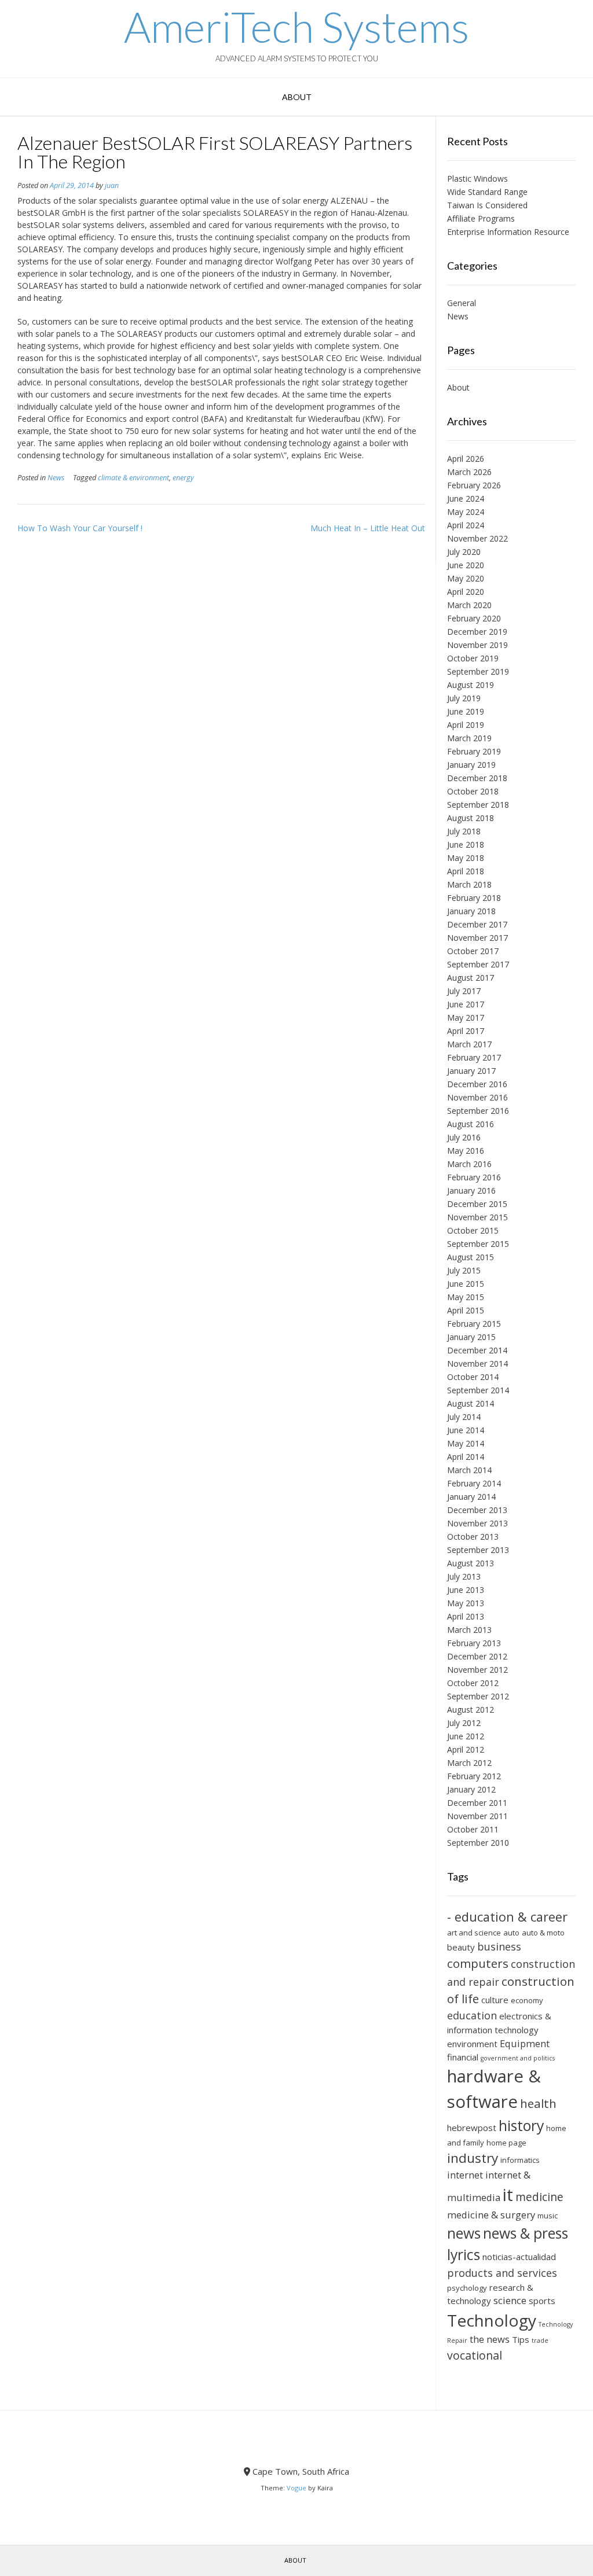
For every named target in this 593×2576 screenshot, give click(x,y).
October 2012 (473, 1683)
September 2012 (478, 1696)
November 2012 (477, 1670)
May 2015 (466, 1297)
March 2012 (469, 1763)
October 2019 (473, 658)
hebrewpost (472, 2128)
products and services (502, 2273)
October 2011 (473, 1829)
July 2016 (464, 1137)
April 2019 (466, 725)
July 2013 (464, 1576)
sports (542, 2301)
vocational (475, 2355)
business (499, 1946)
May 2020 (466, 578)
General (462, 303)
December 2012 (477, 1656)
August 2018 (471, 818)
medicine (539, 2197)
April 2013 (466, 1616)
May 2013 (466, 1603)
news (464, 2233)
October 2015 (473, 1230)
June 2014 (466, 1430)
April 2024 (466, 525)
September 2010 (478, 1843)
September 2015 (478, 1244)
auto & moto (543, 1933)
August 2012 (471, 1710)
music (548, 2216)
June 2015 (466, 1284)
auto (511, 1933)
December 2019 (477, 632)
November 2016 (477, 1097)
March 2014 (469, 1470)
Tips (521, 2339)
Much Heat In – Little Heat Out (368, 528)
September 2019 (478, 671)
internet (465, 2175)
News (56, 478)
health (538, 2103)
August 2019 (471, 685)
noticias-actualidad (519, 2257)
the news (490, 2339)
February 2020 (474, 618)
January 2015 (471, 1337)
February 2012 (474, 1776)
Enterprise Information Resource (508, 232)
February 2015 (474, 1324)
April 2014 (466, 1457)
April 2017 (466, 1031)
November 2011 (477, 1816)
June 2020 (466, 565)
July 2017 (464, 991)
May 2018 (466, 858)
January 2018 (471, 911)
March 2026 (469, 472)
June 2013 (466, 1590)
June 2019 (466, 711)
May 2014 (466, 1443)
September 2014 (478, 1390)
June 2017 (466, 1004)
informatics (520, 2160)
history (521, 2126)
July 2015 (464, 1270)
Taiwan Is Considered (487, 205)
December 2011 (477, 1803)
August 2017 (471, 978)
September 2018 (478, 805)
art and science (474, 1933)
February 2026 (474, 485)
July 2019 (464, 698)
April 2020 (466, 592)
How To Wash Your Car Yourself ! (80, 528)
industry (473, 2158)
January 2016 (471, 1191)
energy (183, 478)
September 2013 (478, 1550)
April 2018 (466, 871)
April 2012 (466, 1749)
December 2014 (477, 1350)
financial (463, 2057)
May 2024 (466, 512)
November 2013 (477, 1523)
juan (112, 185)
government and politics (518, 2058)
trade (540, 2341)
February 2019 (474, 751)
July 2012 (464, 1723)
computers (478, 1963)
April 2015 (466, 1310)
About (297, 97)
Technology (492, 2320)
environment (472, 2044)
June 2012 (466, 1736)
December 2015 (477, 1204)
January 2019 (471, 765)
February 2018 (474, 898)
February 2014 (474, 1483)
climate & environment (133, 478)
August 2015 (471, 1257)
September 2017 (478, 964)
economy (527, 2000)
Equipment (525, 2043)
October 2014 (473, 1377)
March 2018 (469, 884)
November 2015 (477, 1217)
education (472, 2015)
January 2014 (471, 1497)
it (508, 2195)
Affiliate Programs (481, 218)
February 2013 (474, 1643)
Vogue (296, 2488)
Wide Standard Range (487, 192)
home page (506, 2143)
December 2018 (477, 778)
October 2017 (473, 951)
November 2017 (477, 938)
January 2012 (471, 1789)
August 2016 (471, 1124)
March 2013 (469, 1630)
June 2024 (466, 498)
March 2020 (469, 605)
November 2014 (477, 1364)
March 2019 (469, 738)
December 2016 (477, 1084)
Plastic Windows (477, 179)
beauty (461, 1947)
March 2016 (469, 1164)
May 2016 (466, 1151)
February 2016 (474, 1177)
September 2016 (478, 1111)
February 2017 (474, 1057)
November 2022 (477, 538)
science (510, 2300)
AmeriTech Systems (296, 27)
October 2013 (473, 1537)
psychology (467, 2288)
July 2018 (464, 831)
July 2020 (464, 552)
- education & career (507, 1917)
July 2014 (464, 1417)
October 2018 (473, 791)
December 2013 (477, 1510)
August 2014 (471, 1403)
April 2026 (466, 459)
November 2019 (477, 645)
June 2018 (466, 844)
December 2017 (477, 924)
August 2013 (471, 1563)
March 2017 (469, 1044)
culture (495, 2000)
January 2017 (471, 1071)
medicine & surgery (491, 2215)
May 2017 (466, 1017)
